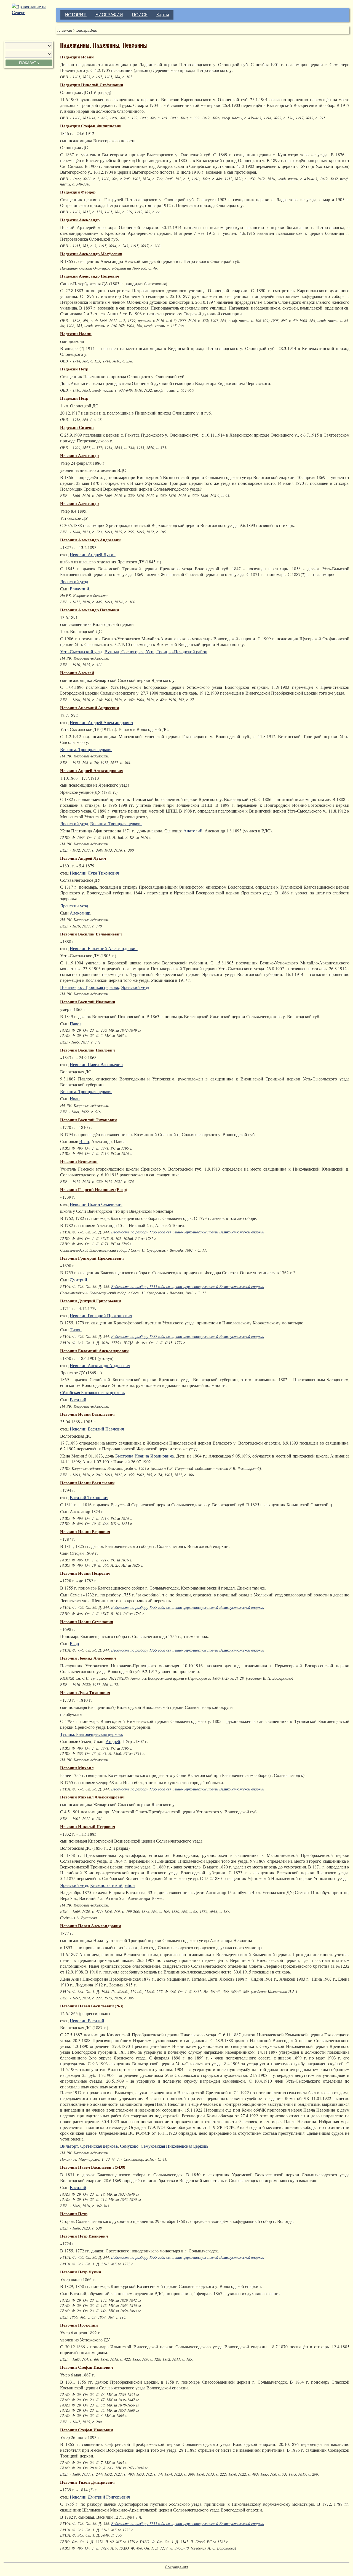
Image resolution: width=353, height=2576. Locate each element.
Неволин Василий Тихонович (88, 1120)
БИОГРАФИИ (109, 15)
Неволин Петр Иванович (84, 2236)
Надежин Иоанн (76, 334)
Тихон (76, 1329)
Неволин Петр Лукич (81, 2272)
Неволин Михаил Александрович (92, 1797)
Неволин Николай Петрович (88, 1826)
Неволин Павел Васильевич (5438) (93, 2167)
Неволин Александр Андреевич (90, 540)
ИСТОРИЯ (76, 15)
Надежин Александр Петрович (90, 276)
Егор (74, 1643)
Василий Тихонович (89, 1497)
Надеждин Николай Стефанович (92, 85)
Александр (80, 913)
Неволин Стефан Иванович (86, 2367)
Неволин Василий (87, 2020)
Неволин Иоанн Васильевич (87, 1414)
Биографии (87, 30)
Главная (65, 30)
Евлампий (79, 589)
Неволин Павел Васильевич (96, 1064)
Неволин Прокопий (79, 2325)
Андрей (113, 1741)
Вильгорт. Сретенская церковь (89, 2146)
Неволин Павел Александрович (90, 1926)
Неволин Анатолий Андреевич (89, 708)
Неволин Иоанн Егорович (85, 1532)
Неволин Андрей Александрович (101, 722)
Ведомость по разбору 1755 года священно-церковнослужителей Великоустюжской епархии (188, 1232)
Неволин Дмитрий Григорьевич (90, 1301)
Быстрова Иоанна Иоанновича (145, 1456)
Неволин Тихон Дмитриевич (87, 2482)
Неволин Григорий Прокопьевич (92, 1258)
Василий (78, 1399)
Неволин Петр (74, 2214)
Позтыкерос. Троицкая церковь (89, 987)
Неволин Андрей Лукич (93, 554)
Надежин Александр (80, 220)
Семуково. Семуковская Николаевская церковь (164, 2146)
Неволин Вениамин (79, 1161)
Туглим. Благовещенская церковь (91, 1734)
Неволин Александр (79, 455)
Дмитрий (78, 1280)
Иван (75, 1099)
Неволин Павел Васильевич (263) (92, 2006)
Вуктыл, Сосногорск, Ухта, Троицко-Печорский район (156, 651)
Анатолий (193, 831)
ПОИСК (140, 15)
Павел (76, 1024)
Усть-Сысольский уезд (81, 651)
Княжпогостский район (113, 1885)
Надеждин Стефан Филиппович (91, 126)
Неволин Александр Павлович (89, 610)
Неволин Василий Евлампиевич (91, 934)
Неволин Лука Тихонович (94, 873)
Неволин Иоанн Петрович (85, 1573)
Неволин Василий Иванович (88, 1002)
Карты (163, 15)
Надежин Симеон (77, 427)
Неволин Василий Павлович (87, 1050)
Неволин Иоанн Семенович (96, 1204)
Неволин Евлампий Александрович (104, 948)
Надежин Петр (74, 369)
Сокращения (177, 2567)
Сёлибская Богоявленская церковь (92, 1392)
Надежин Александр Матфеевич (91, 254)
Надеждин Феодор (78, 192)
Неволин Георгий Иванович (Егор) (94, 1189)
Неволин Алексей (77, 673)
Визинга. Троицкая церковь (86, 749)
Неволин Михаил (77, 1768)
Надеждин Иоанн (77, 57)
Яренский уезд (74, 581)
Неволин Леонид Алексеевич (88, 1658)
